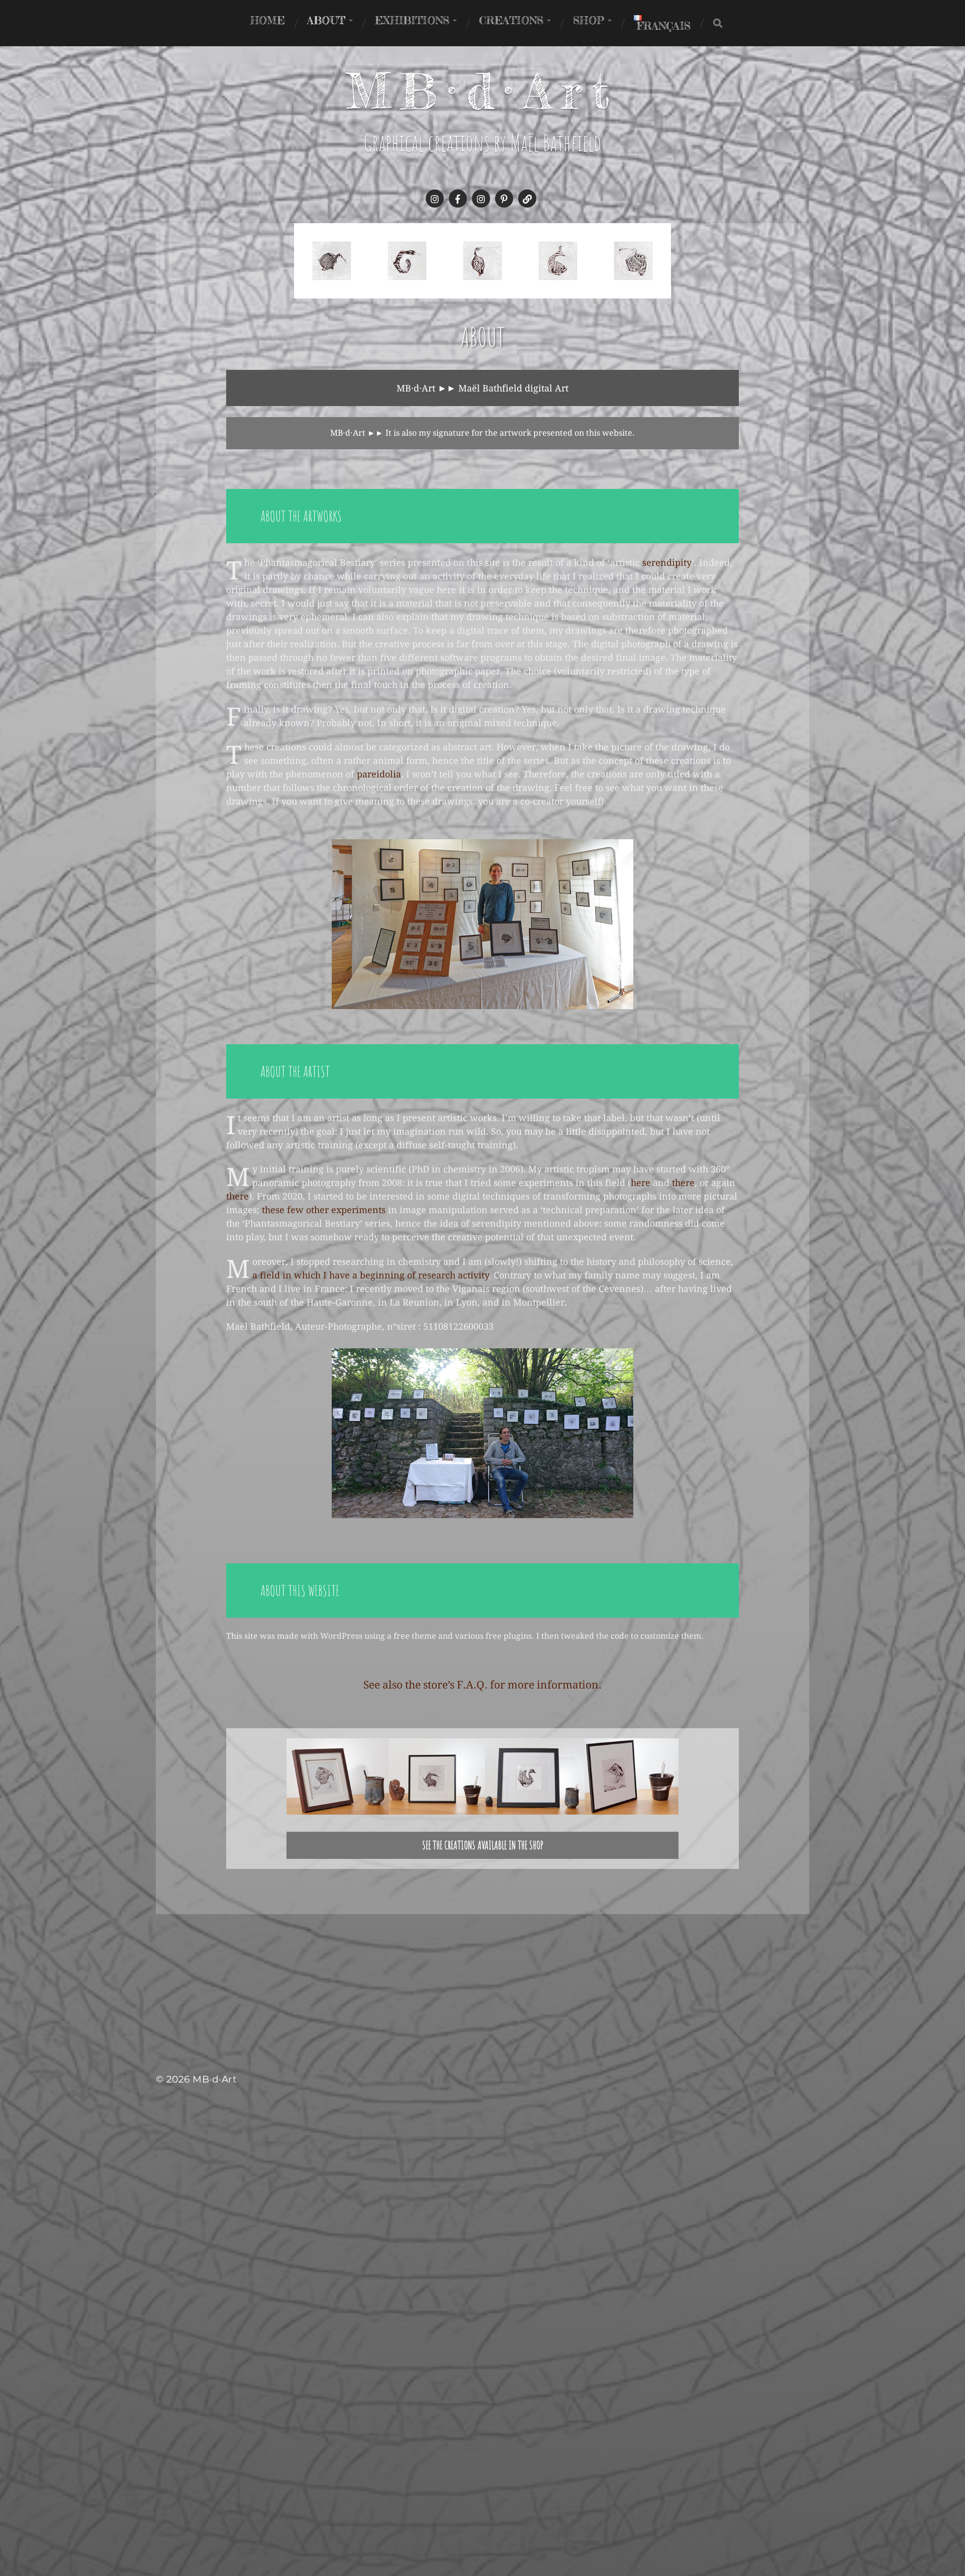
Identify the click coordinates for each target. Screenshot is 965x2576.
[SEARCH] (718, 23)
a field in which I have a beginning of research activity (370, 1275)
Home (268, 20)
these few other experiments (324, 1210)
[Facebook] (458, 199)
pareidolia (379, 774)
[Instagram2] (481, 199)
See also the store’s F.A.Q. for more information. (482, 1685)
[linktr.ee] (527, 199)
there (683, 1183)
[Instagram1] (435, 199)
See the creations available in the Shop (483, 1845)
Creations (511, 20)
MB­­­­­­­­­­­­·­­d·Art (483, 91)
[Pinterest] (504, 199)
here (642, 1183)
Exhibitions (412, 20)
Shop (589, 20)
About (326, 20)
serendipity (667, 563)
